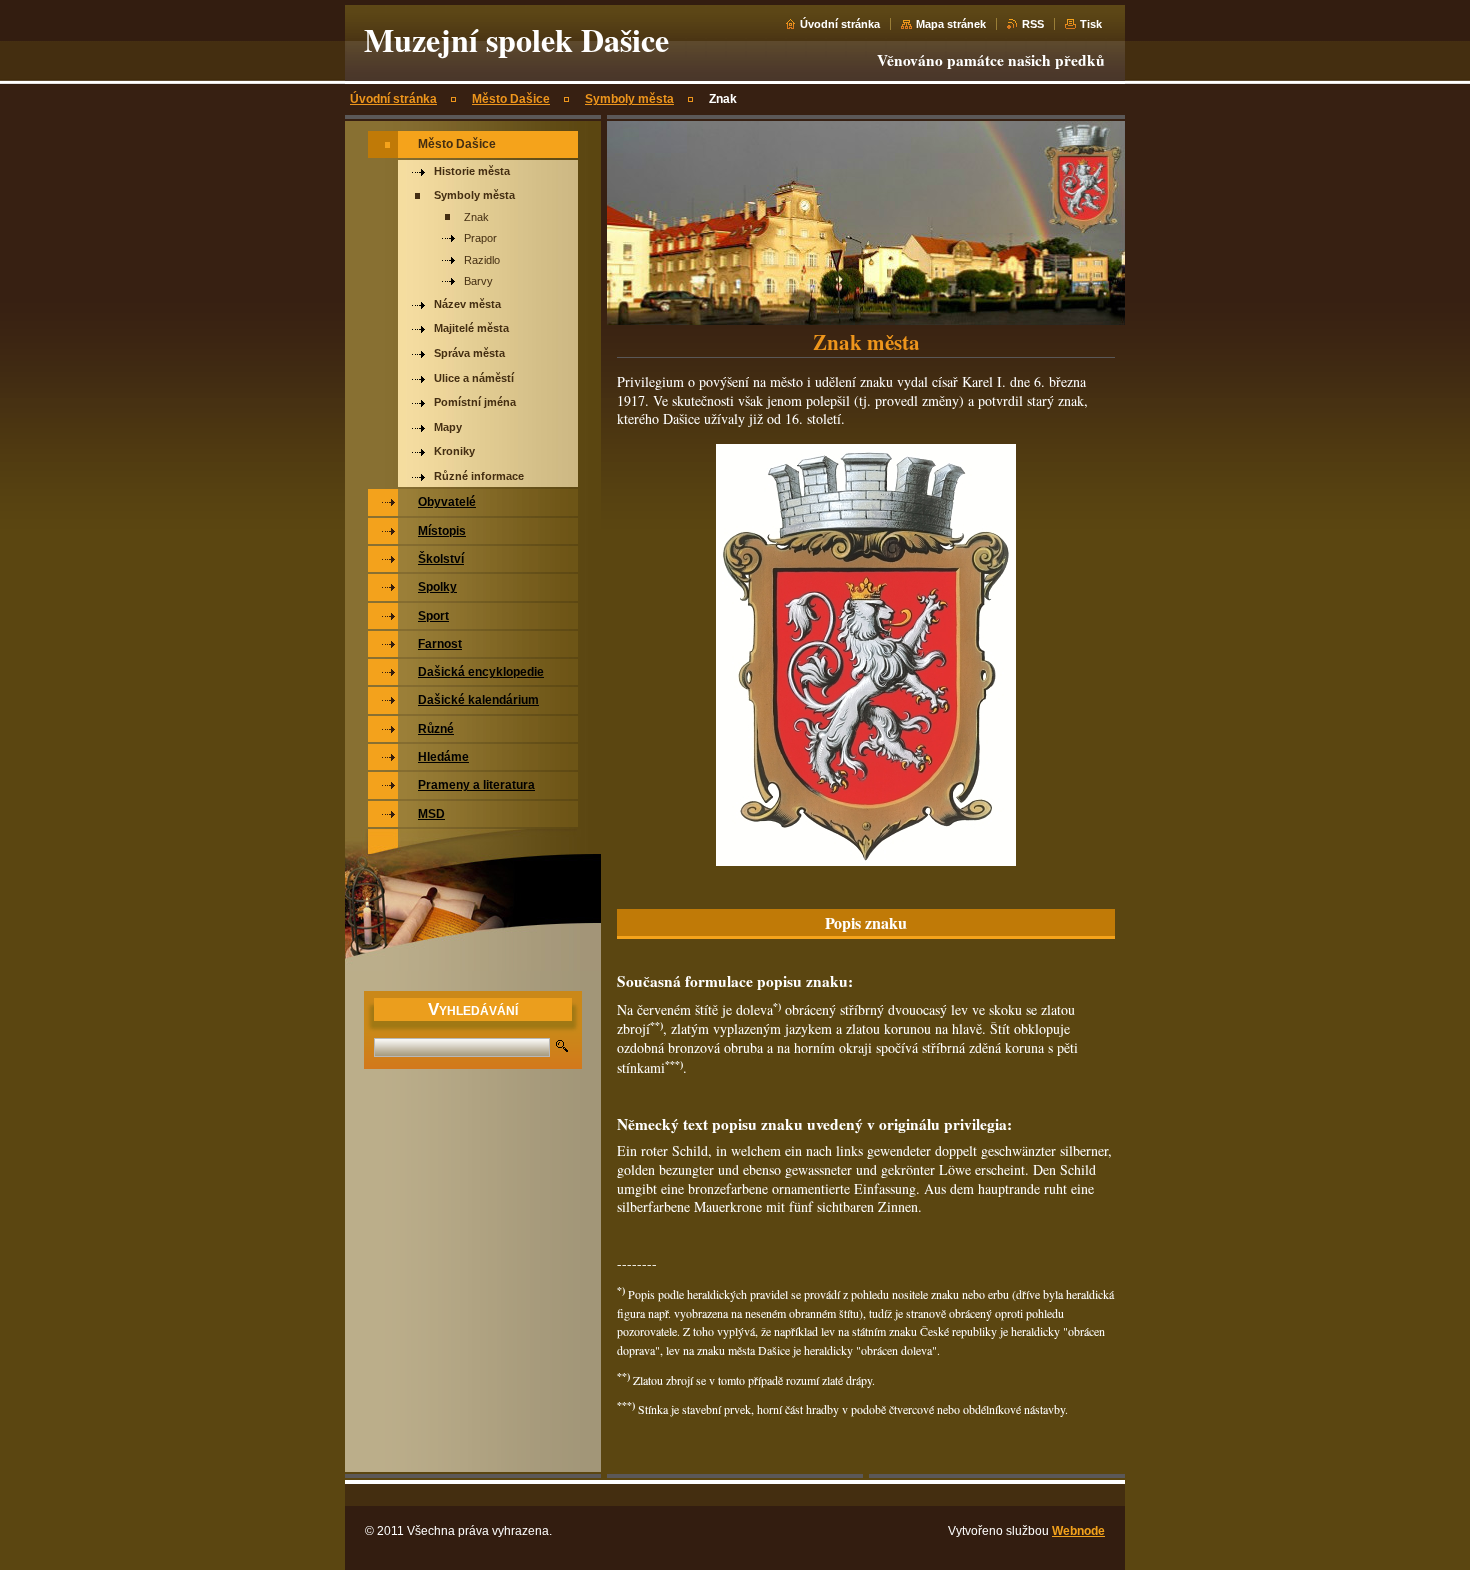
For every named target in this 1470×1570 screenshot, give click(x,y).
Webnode (1078, 1531)
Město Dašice (511, 99)
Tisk (1091, 24)
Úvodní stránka (840, 24)
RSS (1033, 24)
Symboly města (629, 99)
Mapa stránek (951, 24)
